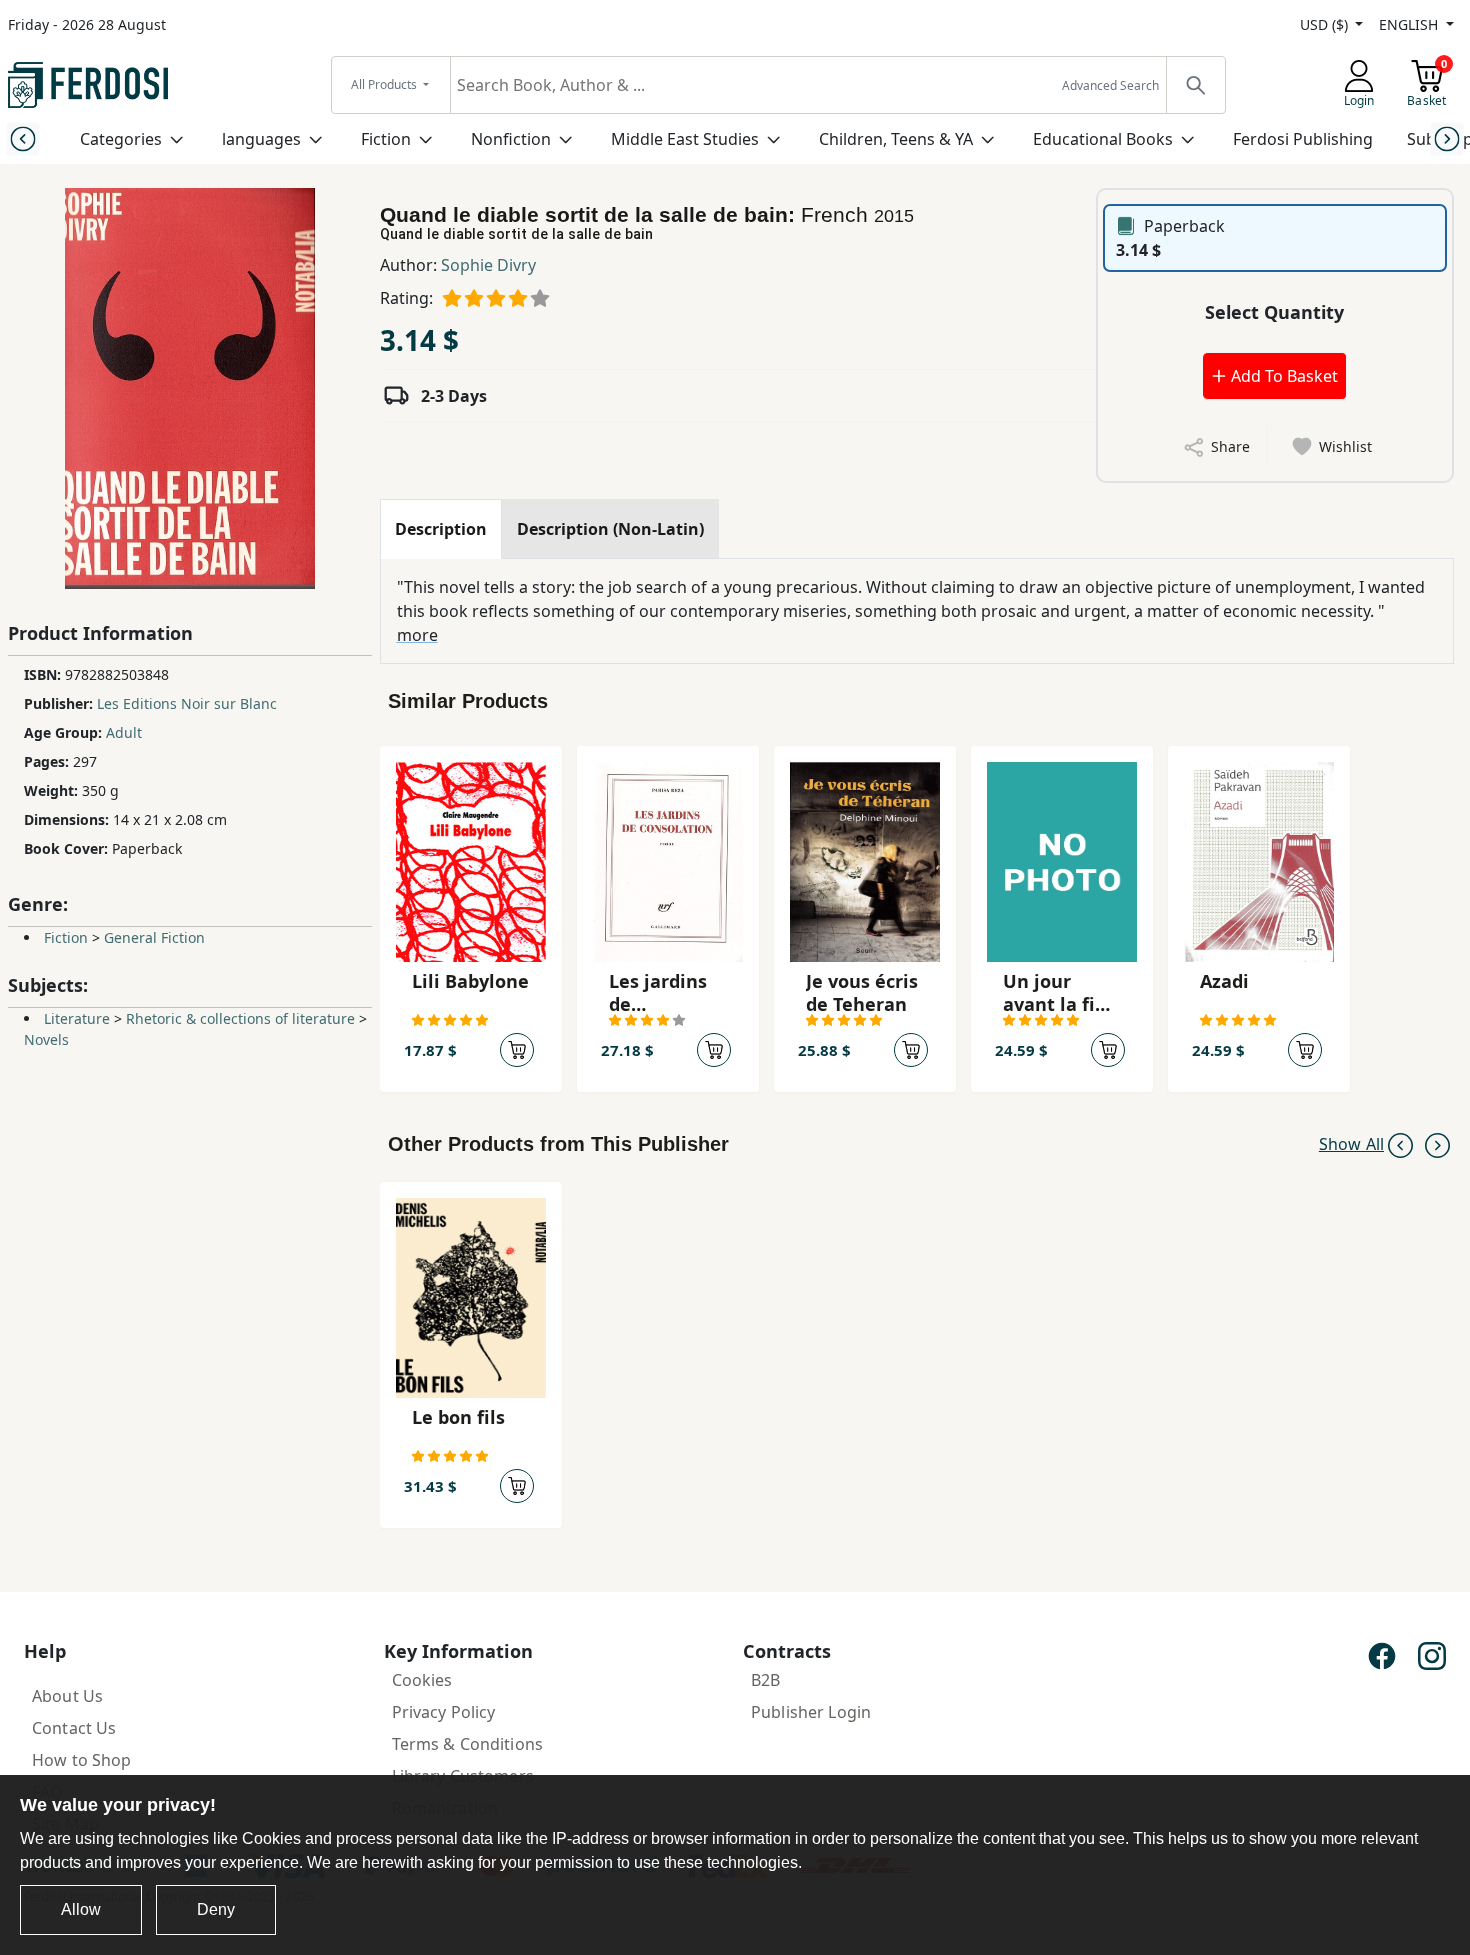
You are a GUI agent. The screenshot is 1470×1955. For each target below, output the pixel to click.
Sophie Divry (488, 265)
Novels (46, 1039)
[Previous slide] (22, 138)
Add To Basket (1282, 376)
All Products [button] (385, 84)
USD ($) (1326, 24)
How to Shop (82, 1760)
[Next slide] (1447, 138)
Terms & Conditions (468, 1744)
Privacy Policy (444, 1712)
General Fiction (154, 937)
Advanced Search (1110, 85)
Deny (216, 1909)
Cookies (422, 1680)
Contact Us (74, 1728)
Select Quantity (1274, 312)
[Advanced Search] (1195, 85)
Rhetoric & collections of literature (240, 1018)
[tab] (441, 529)
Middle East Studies (685, 139)
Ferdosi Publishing (1303, 139)
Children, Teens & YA (896, 139)
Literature (77, 1018)
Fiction (386, 139)
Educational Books (1103, 139)
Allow (81, 1909)
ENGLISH (1410, 24)
